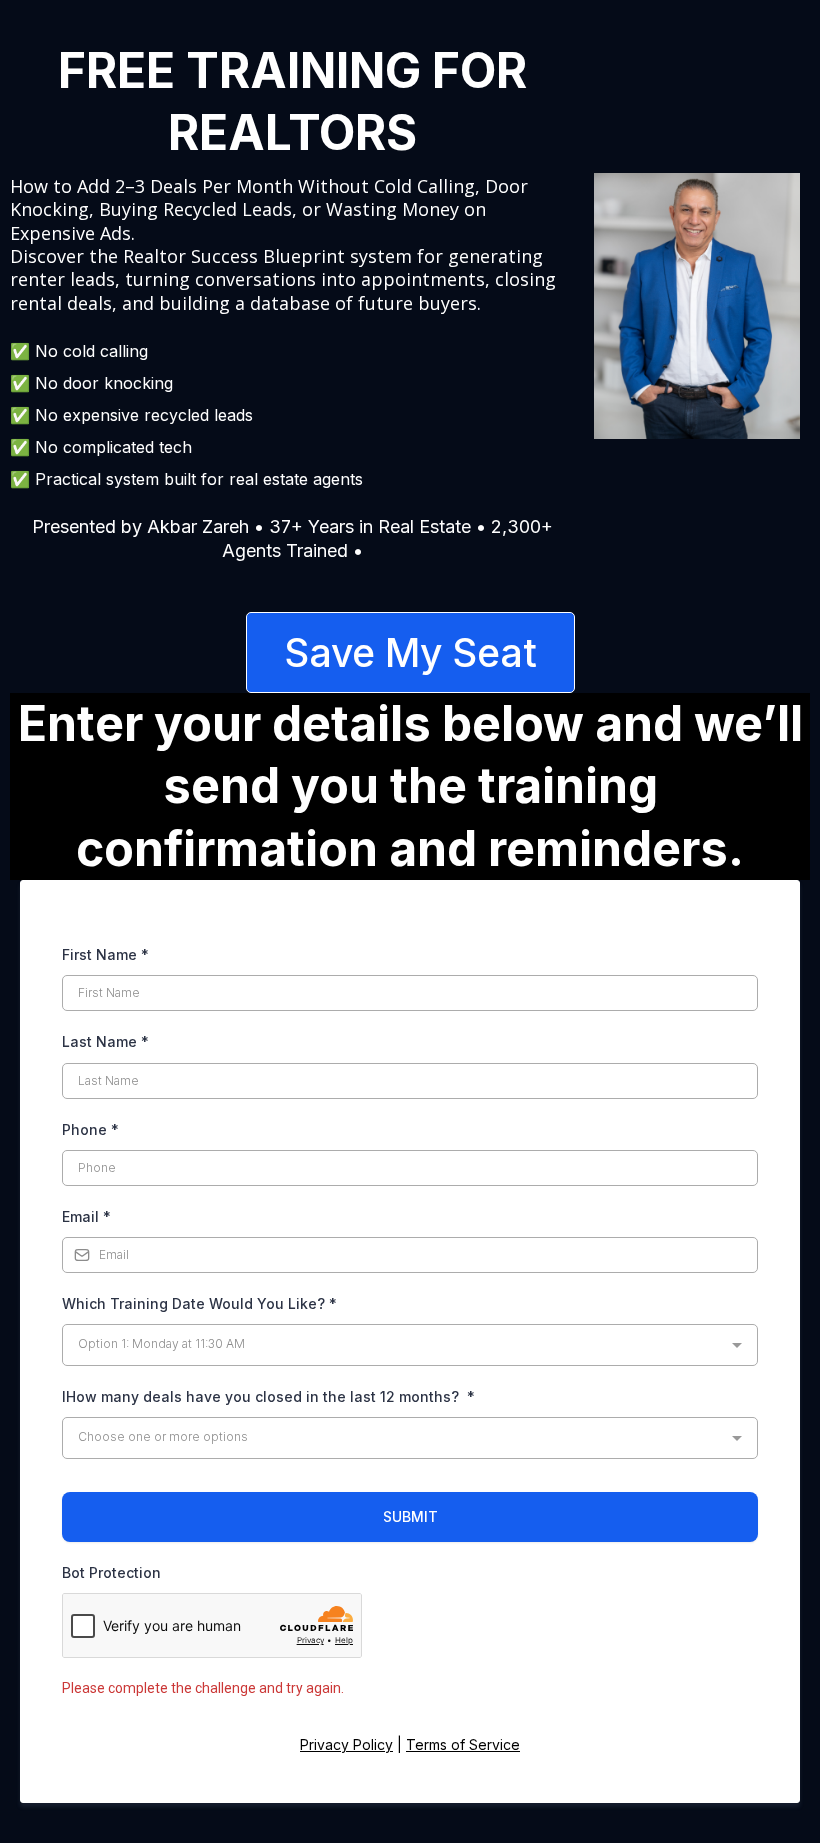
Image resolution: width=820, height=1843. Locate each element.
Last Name (105, 1041)
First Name (105, 954)
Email (86, 1216)
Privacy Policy (346, 1744)
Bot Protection (111, 1572)
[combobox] (410, 1345)
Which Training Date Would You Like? (199, 1303)
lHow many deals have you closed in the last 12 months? (268, 1396)
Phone (90, 1129)
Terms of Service (463, 1744)
